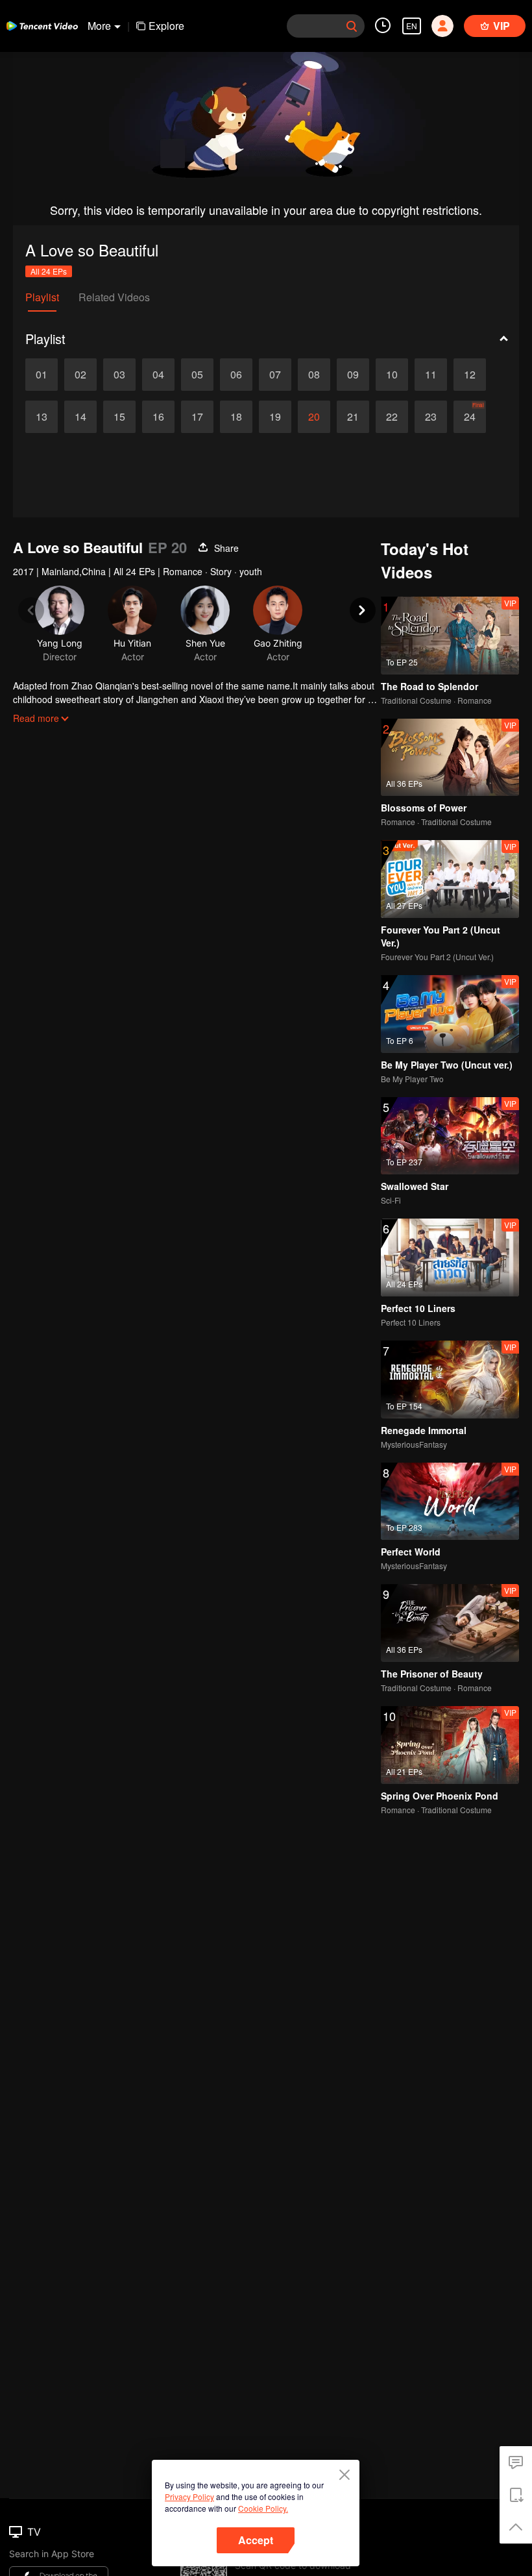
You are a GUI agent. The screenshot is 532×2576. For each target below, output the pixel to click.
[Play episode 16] (158, 417)
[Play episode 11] (431, 375)
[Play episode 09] (353, 375)
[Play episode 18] (236, 417)
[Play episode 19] (275, 417)
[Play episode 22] (392, 417)
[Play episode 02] (80, 375)
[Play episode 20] (314, 417)
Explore (166, 26)
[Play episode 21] (353, 417)
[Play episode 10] (392, 375)
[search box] (352, 26)
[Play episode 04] (158, 375)
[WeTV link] (42, 26)
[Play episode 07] (275, 375)
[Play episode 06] (236, 375)
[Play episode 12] (470, 375)
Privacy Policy (189, 2496)
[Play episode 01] (42, 375)
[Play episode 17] (197, 417)
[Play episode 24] (470, 417)
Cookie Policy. (263, 2508)
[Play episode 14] (80, 417)
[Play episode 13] (42, 417)
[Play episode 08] (314, 375)
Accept (256, 2540)
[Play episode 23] (431, 417)
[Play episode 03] (119, 375)
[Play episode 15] (119, 417)
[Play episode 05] (197, 375)
